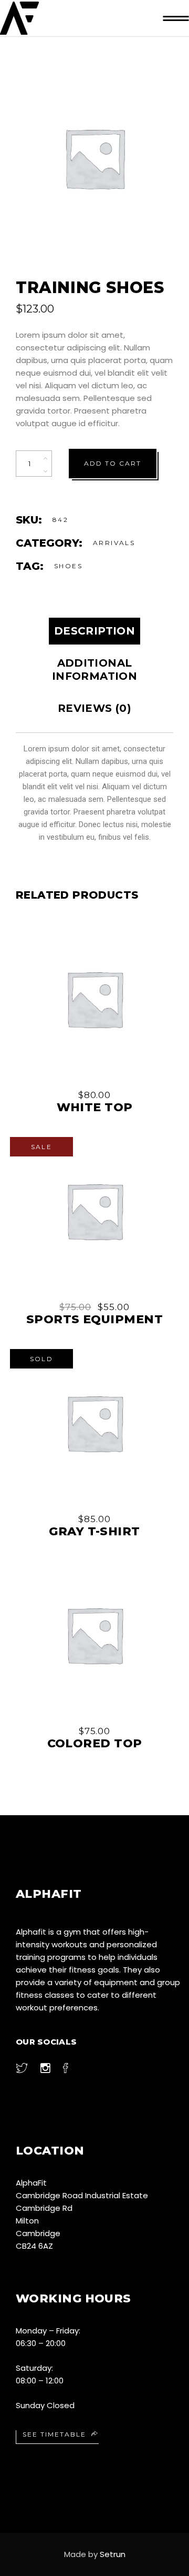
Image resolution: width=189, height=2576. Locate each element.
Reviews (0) (94, 708)
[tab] (94, 631)
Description (94, 631)
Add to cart (113, 463)
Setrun (113, 2554)
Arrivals (114, 543)
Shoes (68, 566)
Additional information (94, 670)
